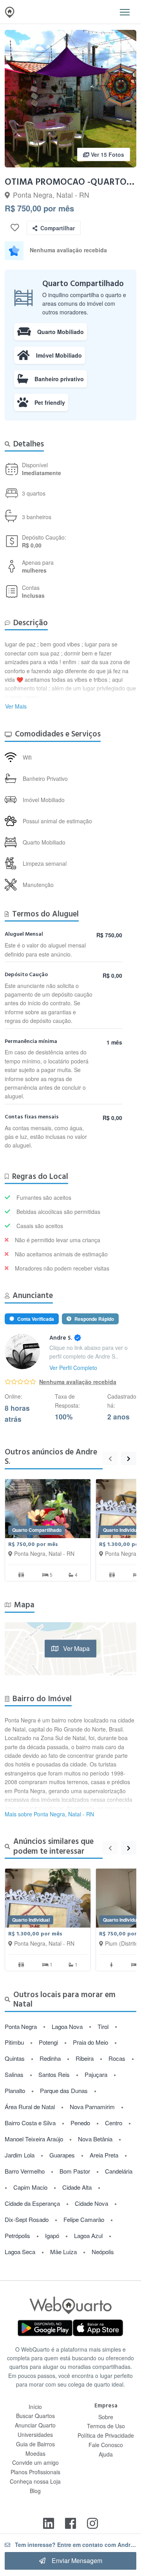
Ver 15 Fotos (107, 154)
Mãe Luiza (63, 2252)
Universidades (35, 2435)
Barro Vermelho (25, 2171)
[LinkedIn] (49, 2523)
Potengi (48, 2042)
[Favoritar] (15, 228)
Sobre (106, 2417)
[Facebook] (70, 2523)
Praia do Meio (90, 2042)
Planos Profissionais (35, 2472)
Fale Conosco (106, 2445)
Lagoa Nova (67, 2026)
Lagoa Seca (20, 2252)
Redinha (50, 2058)
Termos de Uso (106, 2426)
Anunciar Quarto (35, 2425)
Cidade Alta (77, 2187)
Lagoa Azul (88, 2235)
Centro (114, 2123)
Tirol (103, 2026)
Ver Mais (16, 706)
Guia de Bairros (35, 2444)
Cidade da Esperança (32, 2203)
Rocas (117, 2058)
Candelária (119, 2171)
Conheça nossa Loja (35, 2481)
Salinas (14, 2074)
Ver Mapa (76, 1648)
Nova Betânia (95, 2139)
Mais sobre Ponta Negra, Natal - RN (49, 1814)
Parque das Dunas (64, 2090)
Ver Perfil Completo (73, 1368)
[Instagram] (92, 2523)
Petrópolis (17, 2235)
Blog (35, 2491)
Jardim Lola (20, 2155)
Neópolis (103, 2252)
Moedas (35, 2453)
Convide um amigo (35, 2462)
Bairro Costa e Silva (30, 2123)
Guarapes (62, 2155)
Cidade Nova (91, 2203)
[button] (125, 12)
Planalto (15, 2090)
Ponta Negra (21, 2026)
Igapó (52, 2235)
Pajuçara (96, 2074)
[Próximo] (129, 1458)
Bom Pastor (75, 2171)
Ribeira (85, 2058)
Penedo (80, 2123)
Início (35, 2407)
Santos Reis (54, 2074)
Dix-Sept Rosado (27, 2219)
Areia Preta (104, 2155)
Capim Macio (30, 2187)
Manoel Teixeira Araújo (34, 2139)
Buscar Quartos (35, 2416)
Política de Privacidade (106, 2435)
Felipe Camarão (84, 2219)
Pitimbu (14, 2042)
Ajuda (106, 2454)
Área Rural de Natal (30, 2107)
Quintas (15, 2058)
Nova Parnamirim (92, 2107)
